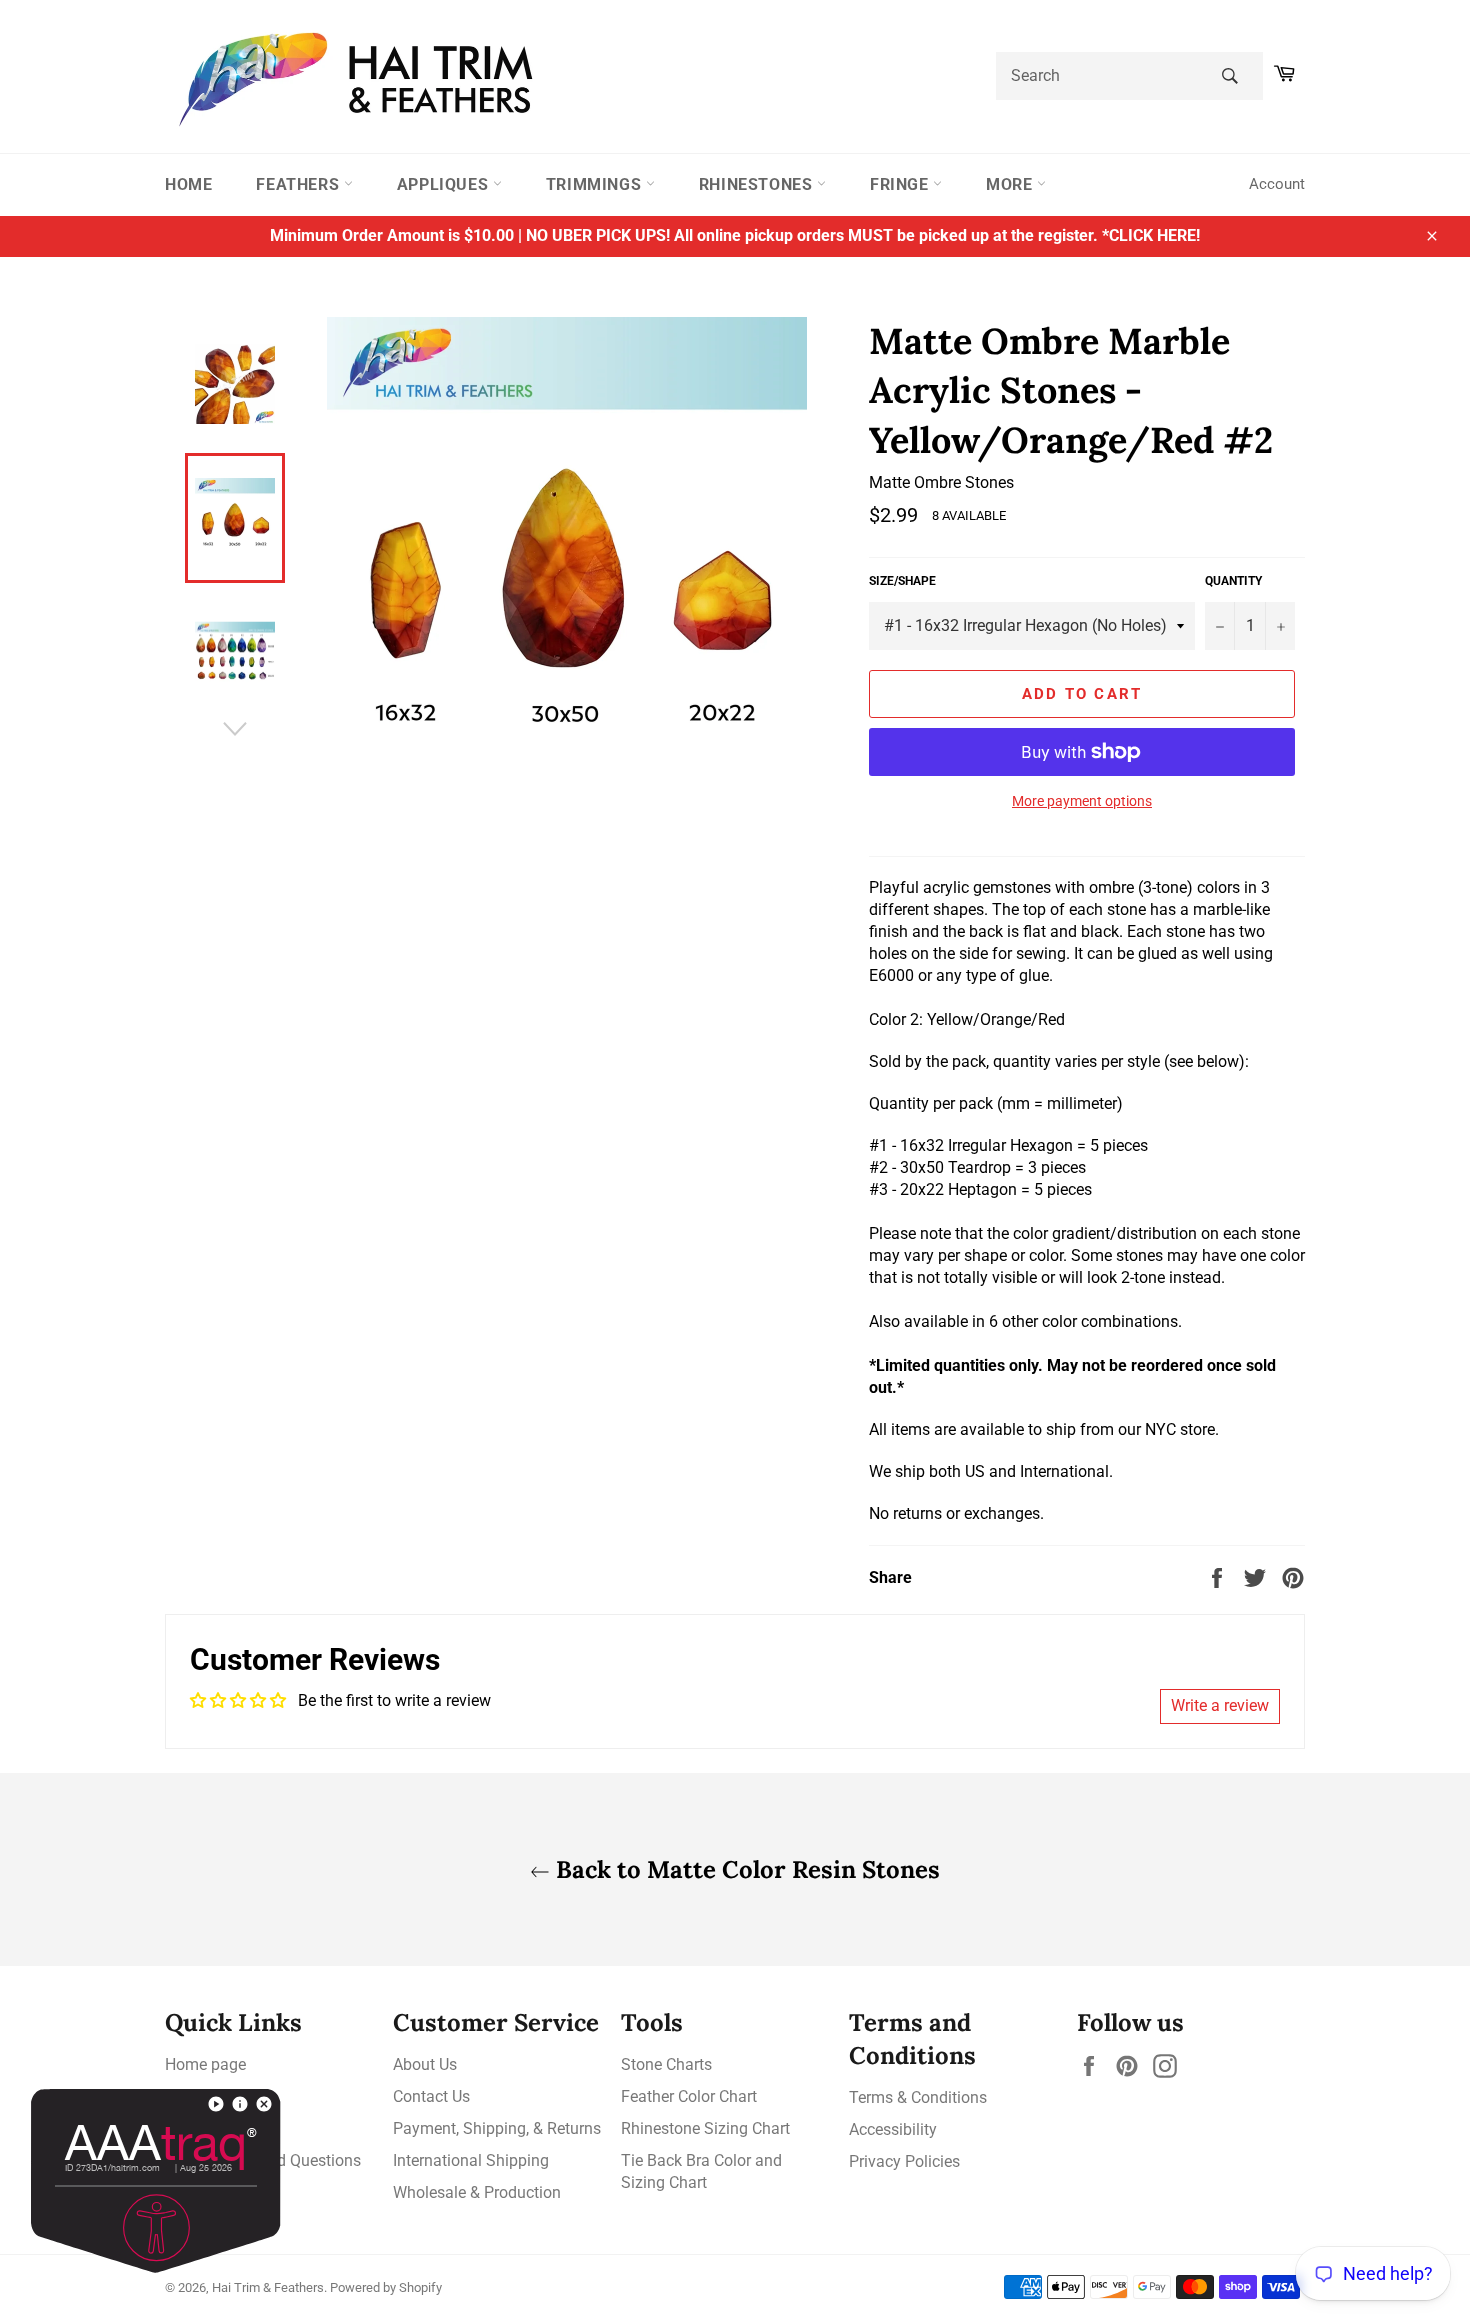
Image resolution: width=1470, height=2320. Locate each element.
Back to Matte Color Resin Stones (745, 1869)
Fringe (901, 184)
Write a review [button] (1220, 1705)
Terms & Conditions (918, 2097)
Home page (205, 2064)
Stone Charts (666, 2064)
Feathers (299, 184)
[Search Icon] (1229, 76)
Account (1277, 184)
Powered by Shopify (386, 2287)
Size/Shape (902, 581)
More (1011, 184)
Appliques (445, 184)
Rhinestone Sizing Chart (705, 2128)
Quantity (1233, 581)
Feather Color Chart (689, 2096)
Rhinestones (758, 184)
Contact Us (431, 2096)
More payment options (1082, 801)
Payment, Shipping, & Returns (497, 2128)
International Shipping (471, 2160)
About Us (425, 2064)
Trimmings (596, 184)
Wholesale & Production (477, 2192)
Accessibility (893, 2129)
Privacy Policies (904, 2161)
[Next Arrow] (235, 729)
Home (188, 184)
